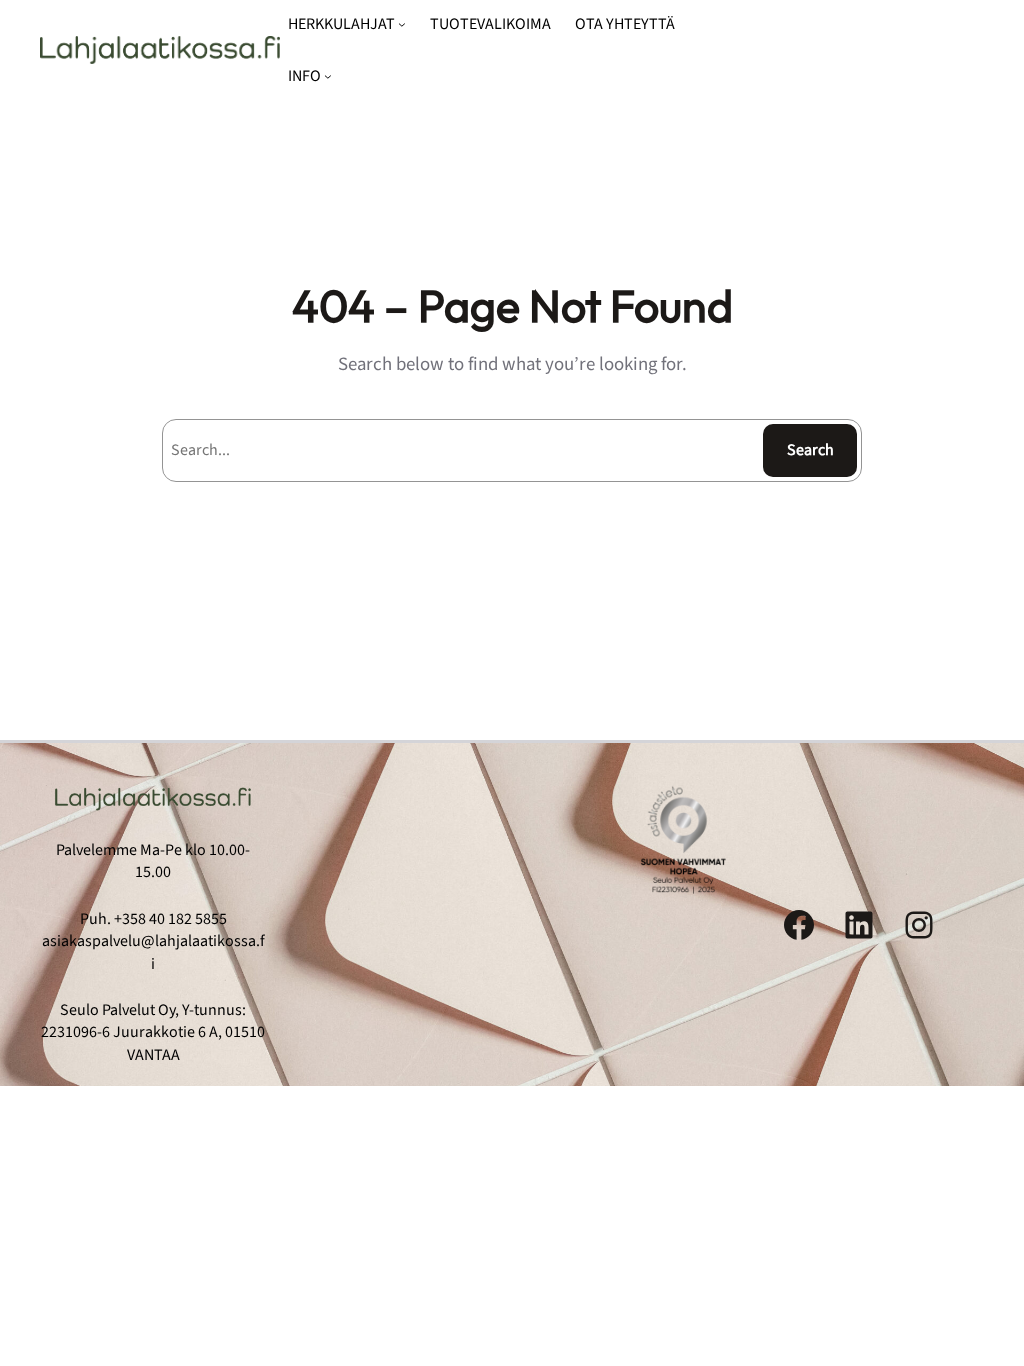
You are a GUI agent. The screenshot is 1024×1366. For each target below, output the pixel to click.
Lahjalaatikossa (160, 50)
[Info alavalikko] (328, 76)
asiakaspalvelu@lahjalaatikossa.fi (153, 952)
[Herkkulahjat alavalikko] (402, 24)
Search (810, 450)
